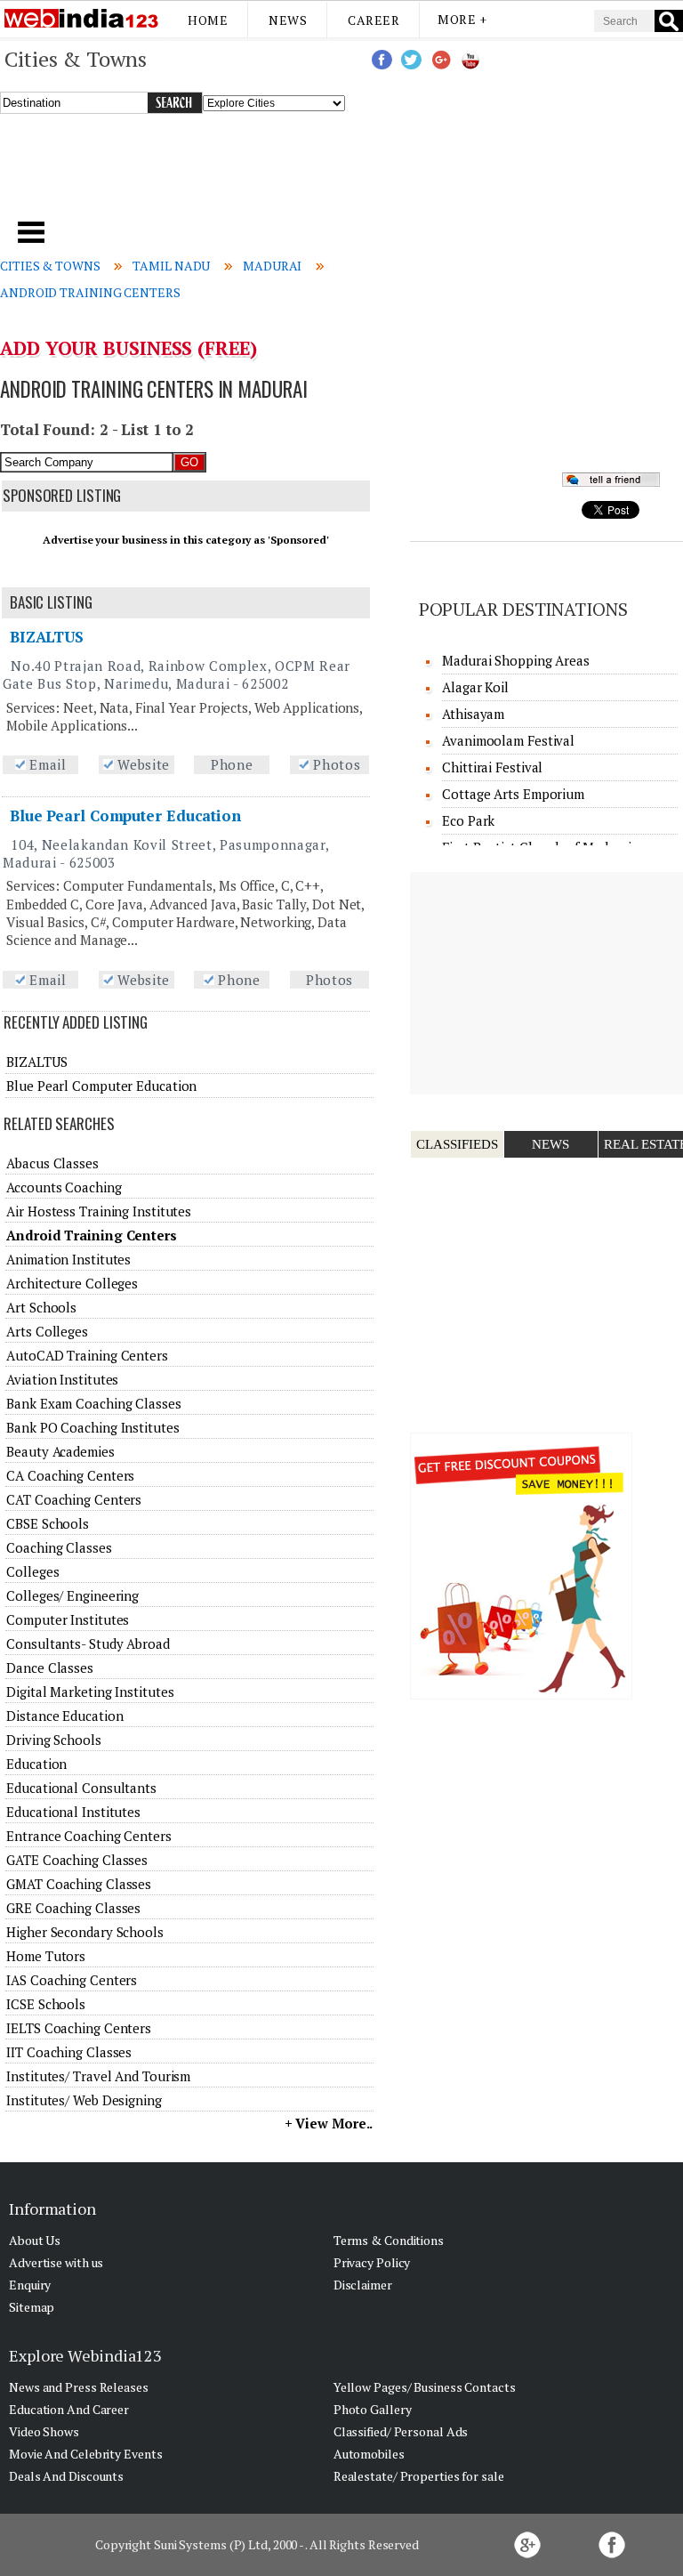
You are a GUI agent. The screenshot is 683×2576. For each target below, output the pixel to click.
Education (36, 1764)
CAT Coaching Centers (74, 1499)
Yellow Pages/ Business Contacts (425, 2387)
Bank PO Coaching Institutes (92, 1427)
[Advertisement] (232, 174)
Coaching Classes (59, 1547)
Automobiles (369, 2454)
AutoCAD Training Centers (87, 1355)
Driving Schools (54, 1740)
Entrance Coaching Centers (89, 1836)
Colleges (32, 1571)
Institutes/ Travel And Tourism (98, 2076)
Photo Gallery (373, 2409)
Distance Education (64, 1716)
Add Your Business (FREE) (129, 348)
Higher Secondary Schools (85, 1932)
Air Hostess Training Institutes (99, 1211)
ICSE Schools (46, 2004)
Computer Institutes (68, 1619)
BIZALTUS (47, 637)
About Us (35, 2240)
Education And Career (69, 2409)
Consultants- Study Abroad (88, 1643)
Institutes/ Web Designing (84, 2100)
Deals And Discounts (66, 2476)
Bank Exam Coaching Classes (93, 1403)
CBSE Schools (48, 1523)
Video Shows (44, 2431)
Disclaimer (363, 2285)
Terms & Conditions (389, 2240)
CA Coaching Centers (70, 1475)
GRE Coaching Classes (73, 1908)
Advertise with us (56, 2262)
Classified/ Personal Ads (401, 2431)
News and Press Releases (79, 2387)
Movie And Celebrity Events (85, 2454)
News (288, 20)
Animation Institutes (68, 1259)
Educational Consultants (81, 1788)
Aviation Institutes (62, 1379)
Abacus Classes (52, 1163)
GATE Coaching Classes (77, 1860)
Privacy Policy (372, 2262)
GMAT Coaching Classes (79, 1884)
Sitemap (32, 2307)
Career (374, 20)
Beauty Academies (60, 1451)
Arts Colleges (47, 1331)
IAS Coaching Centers (72, 1980)
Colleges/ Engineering (72, 1595)
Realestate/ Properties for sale (419, 2476)
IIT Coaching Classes (69, 2052)
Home (208, 20)
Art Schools (41, 1307)
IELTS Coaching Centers (79, 2028)
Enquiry (30, 2285)
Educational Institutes (73, 1812)
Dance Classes (50, 1668)
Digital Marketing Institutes (90, 1692)
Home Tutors (46, 1956)
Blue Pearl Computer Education (125, 816)
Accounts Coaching (64, 1187)
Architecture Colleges (72, 1283)
